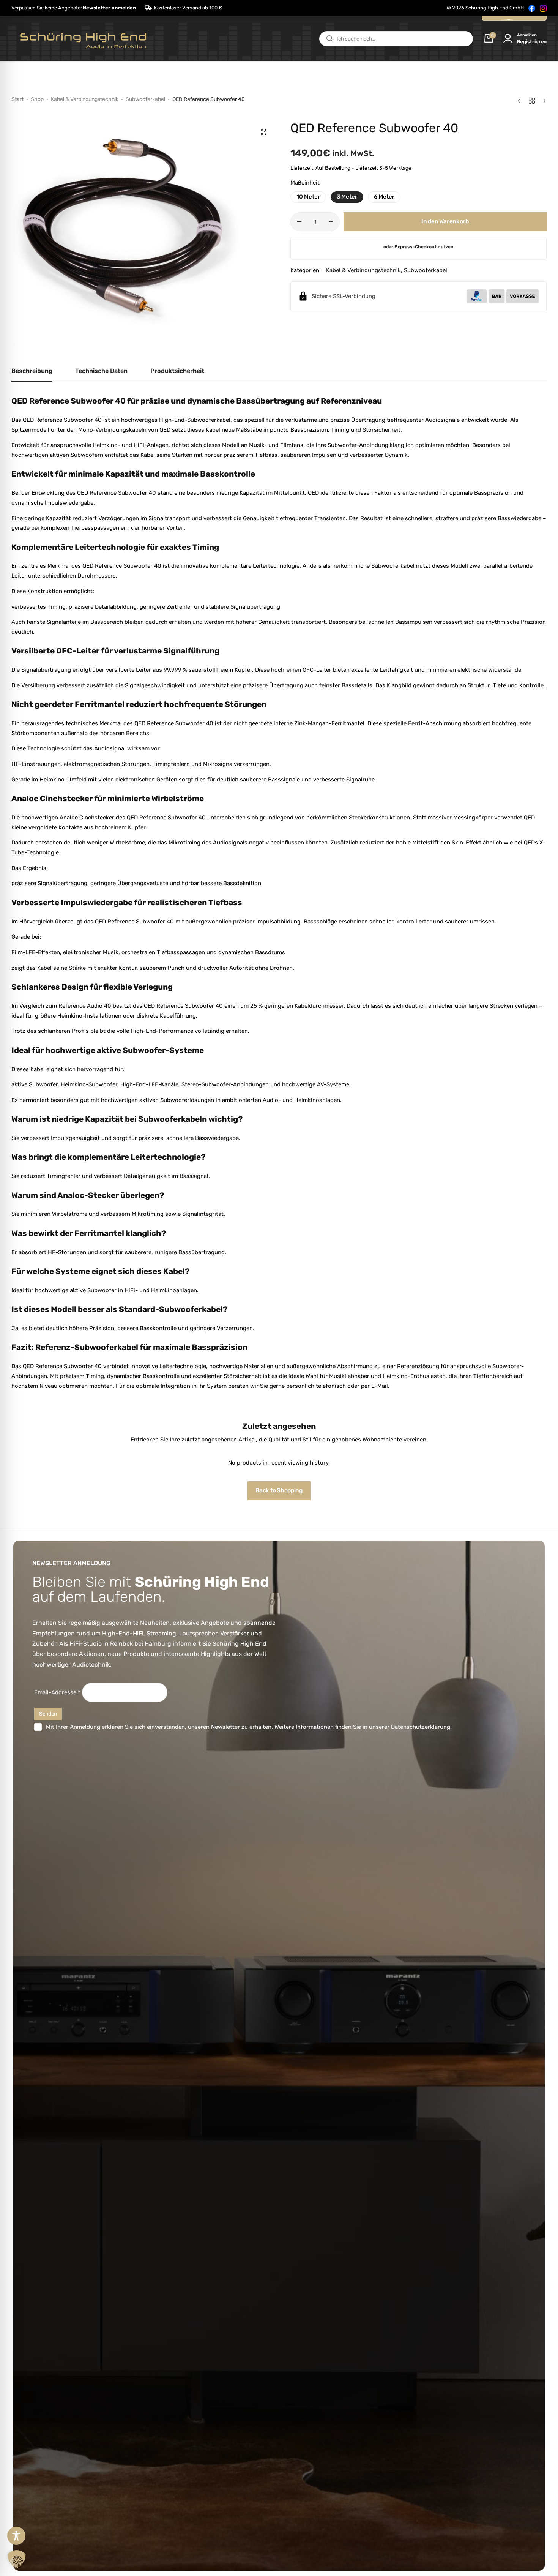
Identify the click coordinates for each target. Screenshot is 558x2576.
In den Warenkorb (445, 221)
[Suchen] (329, 39)
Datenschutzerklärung (421, 1727)
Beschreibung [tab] (32, 371)
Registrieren (532, 42)
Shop (37, 99)
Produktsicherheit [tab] (177, 371)
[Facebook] (532, 8)
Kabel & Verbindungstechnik (85, 99)
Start (17, 99)
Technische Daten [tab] (101, 371)
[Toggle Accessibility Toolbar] (16, 2536)
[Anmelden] (508, 39)
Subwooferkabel (145, 99)
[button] (74, 8)
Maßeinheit (305, 183)
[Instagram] (543, 8)
